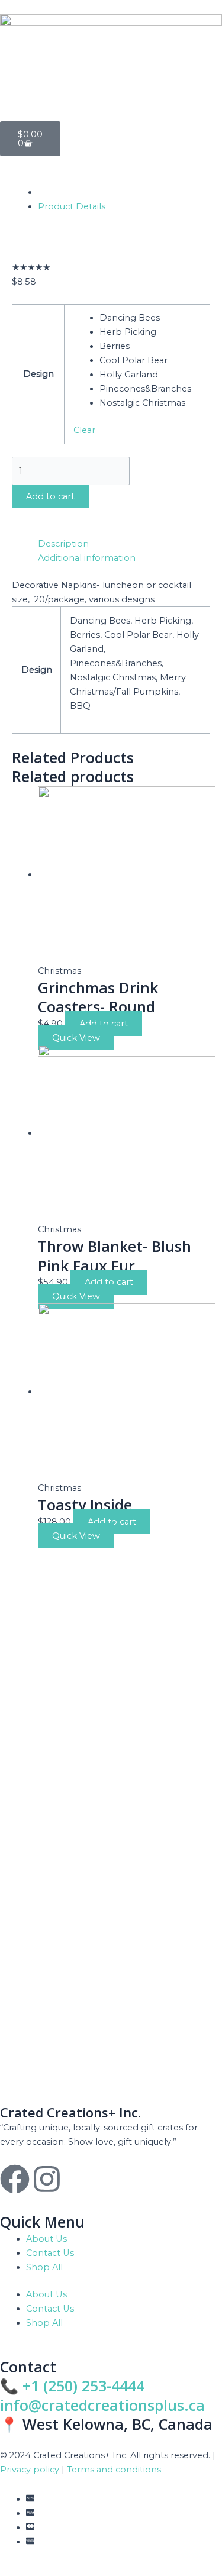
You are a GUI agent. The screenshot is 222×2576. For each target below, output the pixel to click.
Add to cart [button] (104, 1024)
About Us (46, 2239)
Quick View (76, 1038)
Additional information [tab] (87, 558)
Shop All (44, 2267)
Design (38, 374)
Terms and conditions (114, 2470)
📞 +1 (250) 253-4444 (72, 2385)
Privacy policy (30, 2470)
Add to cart (50, 496)
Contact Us (50, 2253)
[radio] (150, 318)
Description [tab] (63, 544)
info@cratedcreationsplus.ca (102, 2405)
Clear (84, 430)
